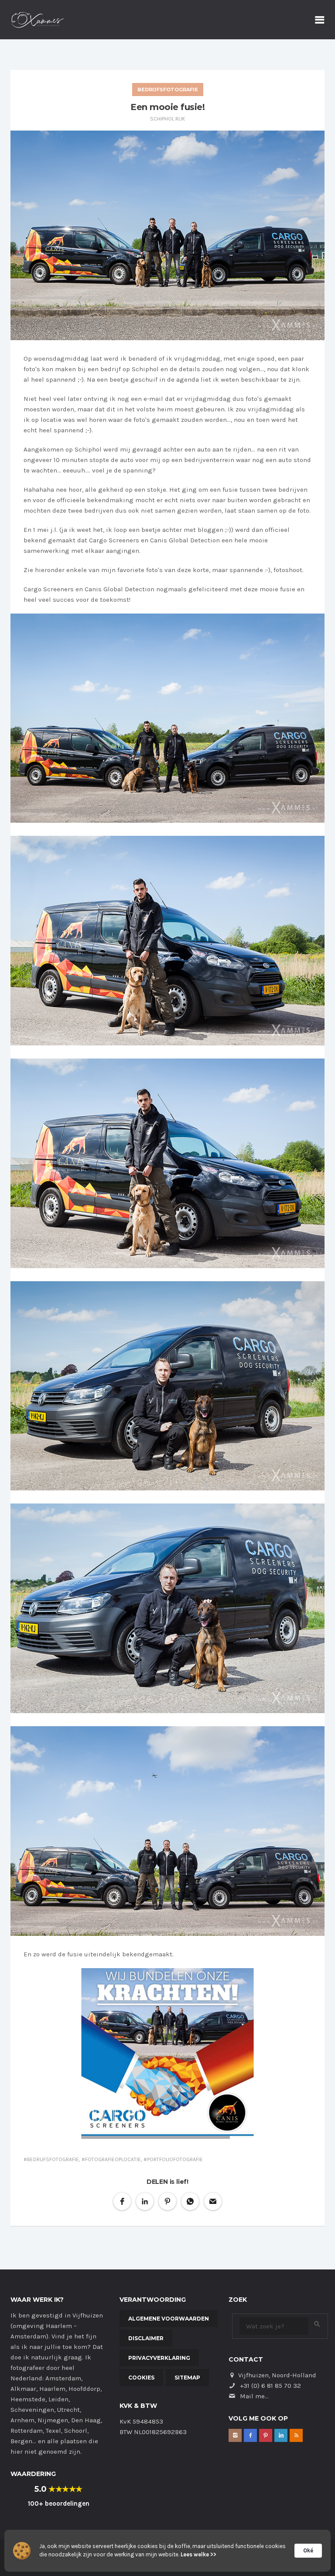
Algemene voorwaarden (169, 2319)
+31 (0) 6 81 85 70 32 (270, 2386)
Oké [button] (308, 2550)
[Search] (317, 2324)
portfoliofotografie (175, 2159)
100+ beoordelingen (59, 2504)
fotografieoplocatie (113, 2159)
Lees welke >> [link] (198, 2554)
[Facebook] (250, 2435)
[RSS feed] (296, 2435)
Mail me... (254, 2396)
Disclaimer (146, 2338)
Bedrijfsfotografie (168, 90)
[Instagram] (235, 2435)
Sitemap (187, 2378)
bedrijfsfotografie (53, 2159)
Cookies (141, 2378)
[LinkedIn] (281, 2435)
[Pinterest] (266, 2435)
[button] (122, 2201)
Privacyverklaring (159, 2358)
